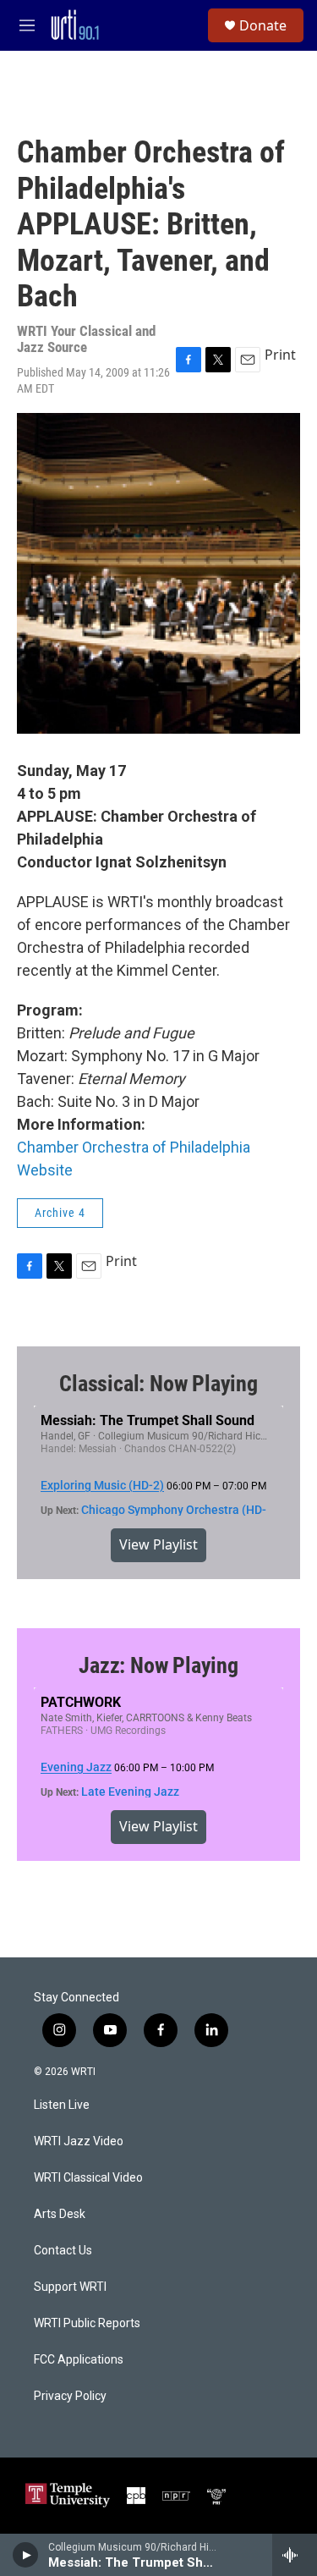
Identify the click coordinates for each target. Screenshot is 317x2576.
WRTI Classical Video (88, 2178)
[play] (26, 2555)
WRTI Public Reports (87, 2323)
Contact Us (63, 2251)
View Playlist (158, 1544)
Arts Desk (60, 2214)
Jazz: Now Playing (158, 1665)
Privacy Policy (70, 2396)
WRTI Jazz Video (79, 2141)
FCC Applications (79, 2360)
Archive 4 (60, 1213)
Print (280, 355)
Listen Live (62, 2105)
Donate (263, 25)
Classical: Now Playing (158, 1384)
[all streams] (295, 2555)
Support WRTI (70, 2287)
